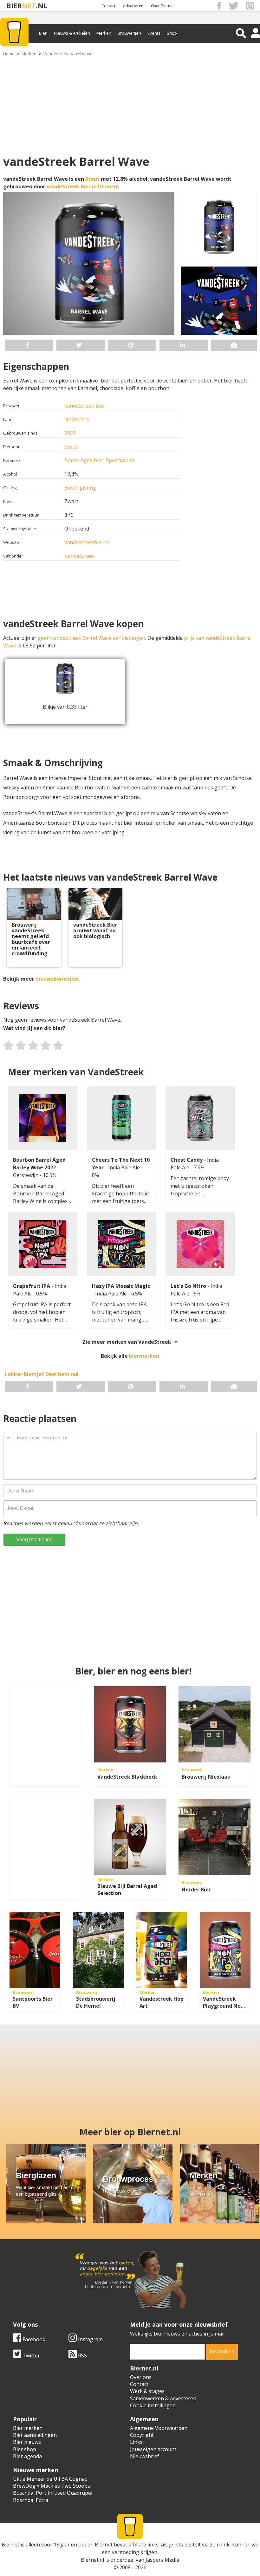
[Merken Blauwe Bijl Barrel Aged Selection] (130, 1837)
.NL (42, 6)
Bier (43, 33)
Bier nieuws (27, 2442)
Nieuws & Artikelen (72, 33)
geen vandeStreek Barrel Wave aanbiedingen (91, 638)
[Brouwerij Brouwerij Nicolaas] (214, 1724)
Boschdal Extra (31, 2500)
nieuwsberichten (57, 979)
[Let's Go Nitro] (200, 1244)
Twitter (31, 2356)
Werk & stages (147, 2391)
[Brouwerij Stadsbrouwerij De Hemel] (98, 1950)
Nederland (77, 419)
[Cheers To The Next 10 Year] (122, 1118)
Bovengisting (80, 488)
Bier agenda (27, 2456)
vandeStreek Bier (85, 406)
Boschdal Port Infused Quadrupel (53, 2493)
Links (136, 2442)
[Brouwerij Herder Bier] (214, 1837)
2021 (70, 433)
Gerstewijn (26, 1175)
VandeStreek (80, 556)
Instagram (90, 2339)
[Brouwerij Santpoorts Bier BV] (35, 1950)
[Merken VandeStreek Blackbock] (130, 1724)
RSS (82, 2356)
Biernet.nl (92, 2560)
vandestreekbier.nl (87, 542)
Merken (104, 33)
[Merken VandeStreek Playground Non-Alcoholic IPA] (225, 1950)
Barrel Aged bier (84, 460)
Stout (92, 179)
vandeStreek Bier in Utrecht (82, 186)
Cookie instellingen (153, 2405)
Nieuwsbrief (145, 2456)
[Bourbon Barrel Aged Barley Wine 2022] (43, 1118)
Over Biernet (162, 6)
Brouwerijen (129, 33)
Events (154, 33)
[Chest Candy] (200, 1118)
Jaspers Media (162, 2560)
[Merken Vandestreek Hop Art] (162, 1950)
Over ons (141, 2377)
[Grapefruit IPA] (43, 1244)
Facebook (33, 2339)
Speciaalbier (120, 460)
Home (9, 54)
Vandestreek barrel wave (68, 54)
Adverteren (133, 6)
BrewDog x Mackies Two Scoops (52, 2486)
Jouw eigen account (153, 2449)
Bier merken (28, 2428)
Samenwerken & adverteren (163, 2398)
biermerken (144, 1356)
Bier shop (25, 2449)
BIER (14, 6)
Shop (172, 33)
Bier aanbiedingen (35, 2435)
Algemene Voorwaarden (159, 2428)
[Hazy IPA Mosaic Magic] (122, 1244)
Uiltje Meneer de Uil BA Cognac (50, 2479)
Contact (108, 6)
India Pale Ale (125, 1167)
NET (29, 6)
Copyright (142, 2435)
